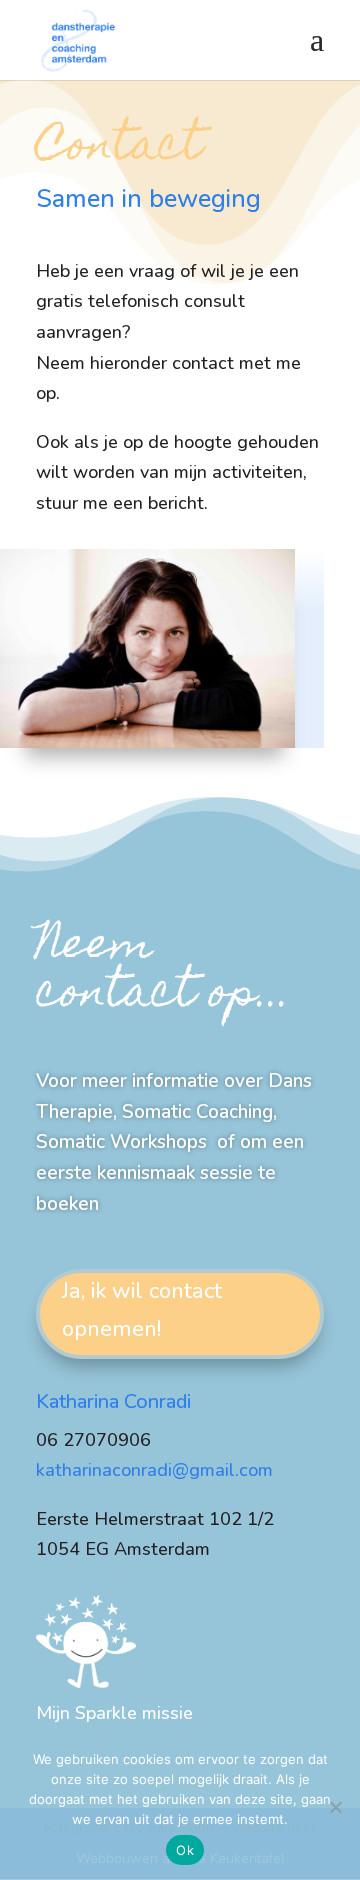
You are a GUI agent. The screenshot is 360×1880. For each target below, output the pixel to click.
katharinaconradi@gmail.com (154, 1470)
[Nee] (335, 1807)
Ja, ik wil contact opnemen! (142, 1309)
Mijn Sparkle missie (114, 1713)
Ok (185, 1850)
